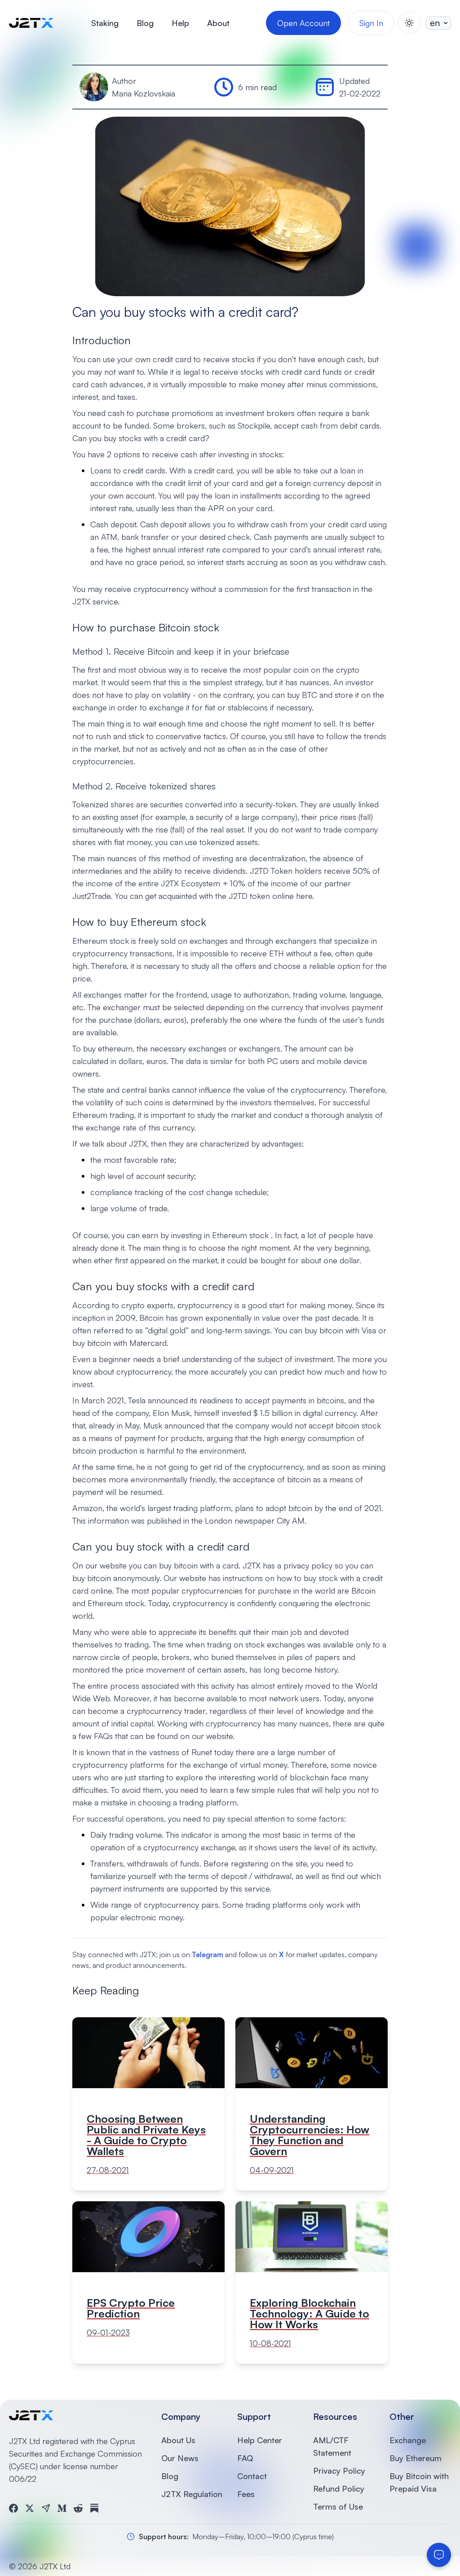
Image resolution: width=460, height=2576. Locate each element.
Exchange (408, 2440)
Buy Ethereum (416, 2458)
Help (180, 23)
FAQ (245, 2458)
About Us (178, 2440)
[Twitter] (30, 2508)
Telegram (208, 1954)
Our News (180, 2458)
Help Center (260, 2440)
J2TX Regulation (192, 2494)
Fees (246, 2494)
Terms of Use (338, 2506)
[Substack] (94, 2508)
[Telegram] (46, 2508)
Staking (105, 23)
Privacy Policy (339, 2471)
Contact (252, 2476)
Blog (145, 23)
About (218, 23)
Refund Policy (339, 2488)
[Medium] (62, 2508)
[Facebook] (13, 2508)
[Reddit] (78, 2508)
